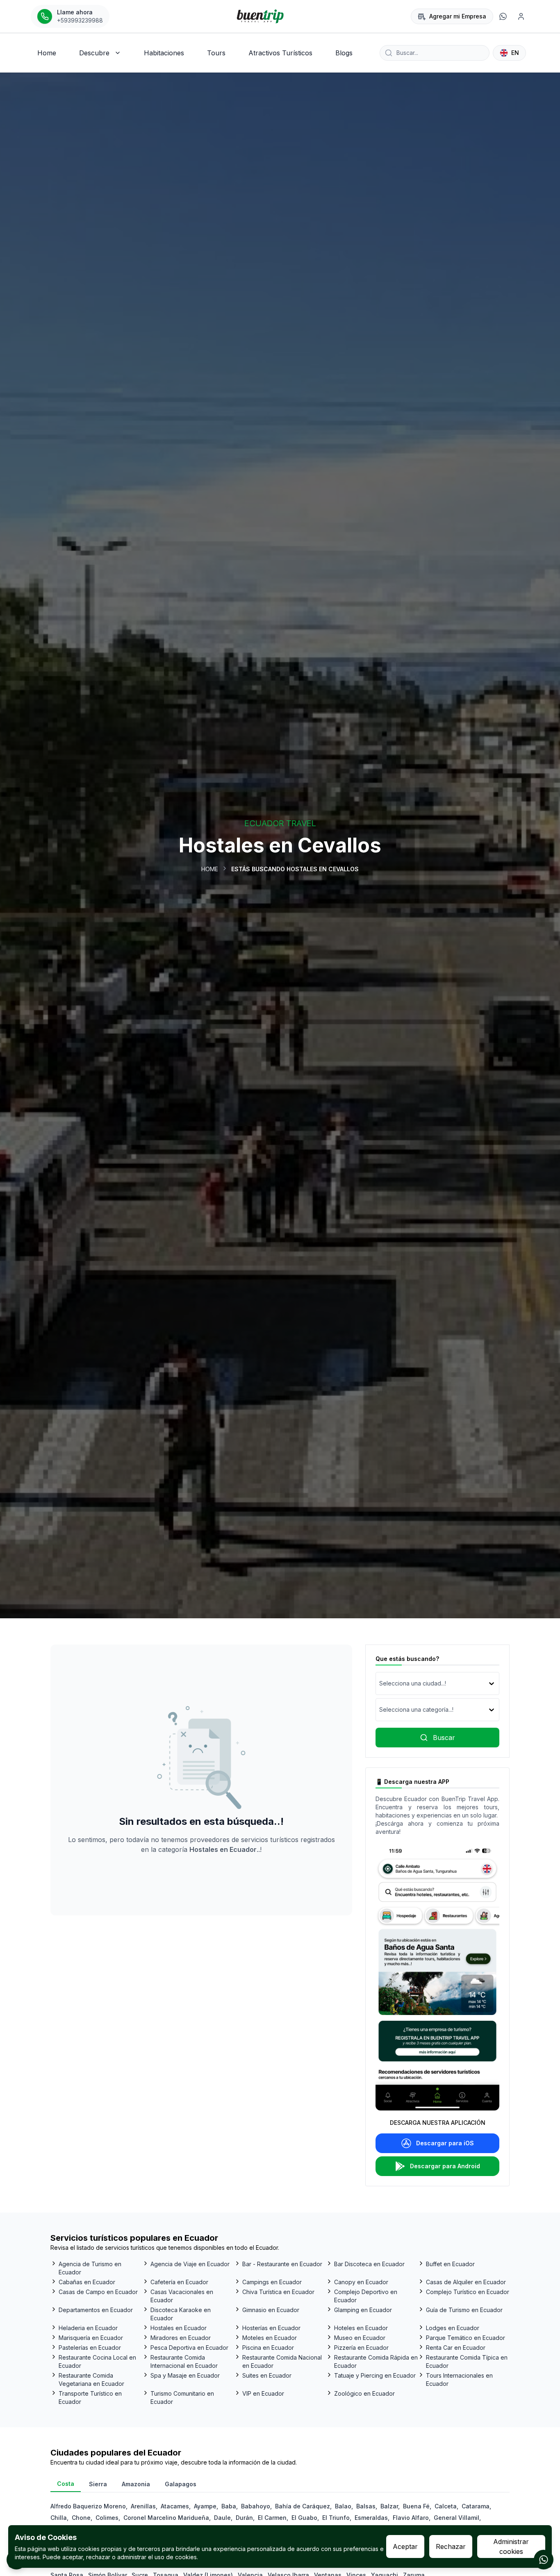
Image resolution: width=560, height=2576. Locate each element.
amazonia (136, 2484)
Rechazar (451, 2546)
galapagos (181, 2484)
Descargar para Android (445, 2166)
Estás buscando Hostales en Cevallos (295, 869)
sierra (98, 2484)
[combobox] (380, 1683)
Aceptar (405, 2546)
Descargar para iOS (445, 2143)
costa (66, 2484)
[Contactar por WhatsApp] (544, 2560)
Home (210, 869)
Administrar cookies (511, 2546)
